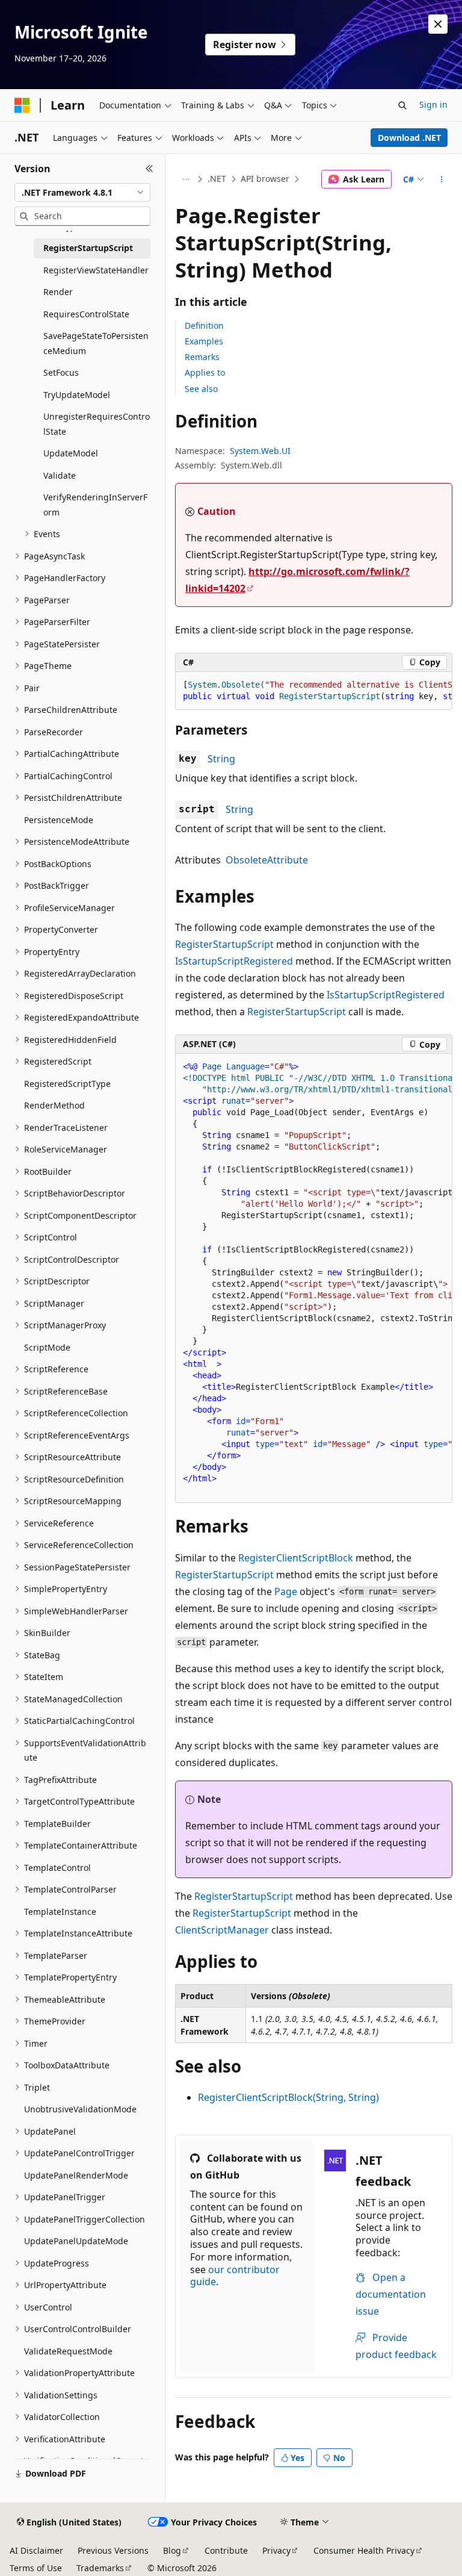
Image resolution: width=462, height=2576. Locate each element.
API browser (265, 179)
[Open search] (402, 105)
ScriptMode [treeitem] (47, 1347)
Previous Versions (113, 2550)
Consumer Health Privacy (364, 2550)
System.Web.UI (260, 451)
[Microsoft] (22, 105)
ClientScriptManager (222, 1930)
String (221, 759)
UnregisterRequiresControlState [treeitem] (97, 424)
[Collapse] (149, 169)
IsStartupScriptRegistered (234, 961)
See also (201, 389)
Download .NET (409, 138)
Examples (204, 341)
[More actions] (442, 179)
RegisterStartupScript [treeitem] (88, 248)
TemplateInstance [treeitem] (60, 1912)
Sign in (433, 104)
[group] (314, 691)
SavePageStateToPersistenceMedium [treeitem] (96, 343)
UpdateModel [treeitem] (71, 453)
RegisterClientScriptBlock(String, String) (288, 2097)
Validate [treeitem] (60, 475)
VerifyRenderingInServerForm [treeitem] (95, 505)
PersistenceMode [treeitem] (59, 820)
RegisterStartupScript (224, 944)
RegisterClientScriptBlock (296, 1558)
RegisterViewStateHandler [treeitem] (96, 270)
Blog (172, 2550)
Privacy (276, 2550)
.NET (217, 179)
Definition (204, 325)
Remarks (202, 357)
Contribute (226, 2550)
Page (286, 1591)
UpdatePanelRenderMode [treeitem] (76, 2175)
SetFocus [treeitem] (61, 372)
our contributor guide (235, 2276)
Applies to (205, 372)
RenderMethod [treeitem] (54, 1105)
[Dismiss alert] (438, 24)
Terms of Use (36, 2568)
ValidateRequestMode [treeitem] (68, 2351)
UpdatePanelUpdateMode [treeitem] (76, 2241)
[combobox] (82, 193)
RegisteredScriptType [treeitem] (67, 1084)
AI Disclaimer (36, 2550)
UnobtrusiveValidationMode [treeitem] (80, 2109)
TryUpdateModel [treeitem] (77, 395)
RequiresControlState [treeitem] (86, 314)
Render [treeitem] (58, 292)
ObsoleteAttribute (267, 860)
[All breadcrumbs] (186, 179)
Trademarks (100, 2568)
